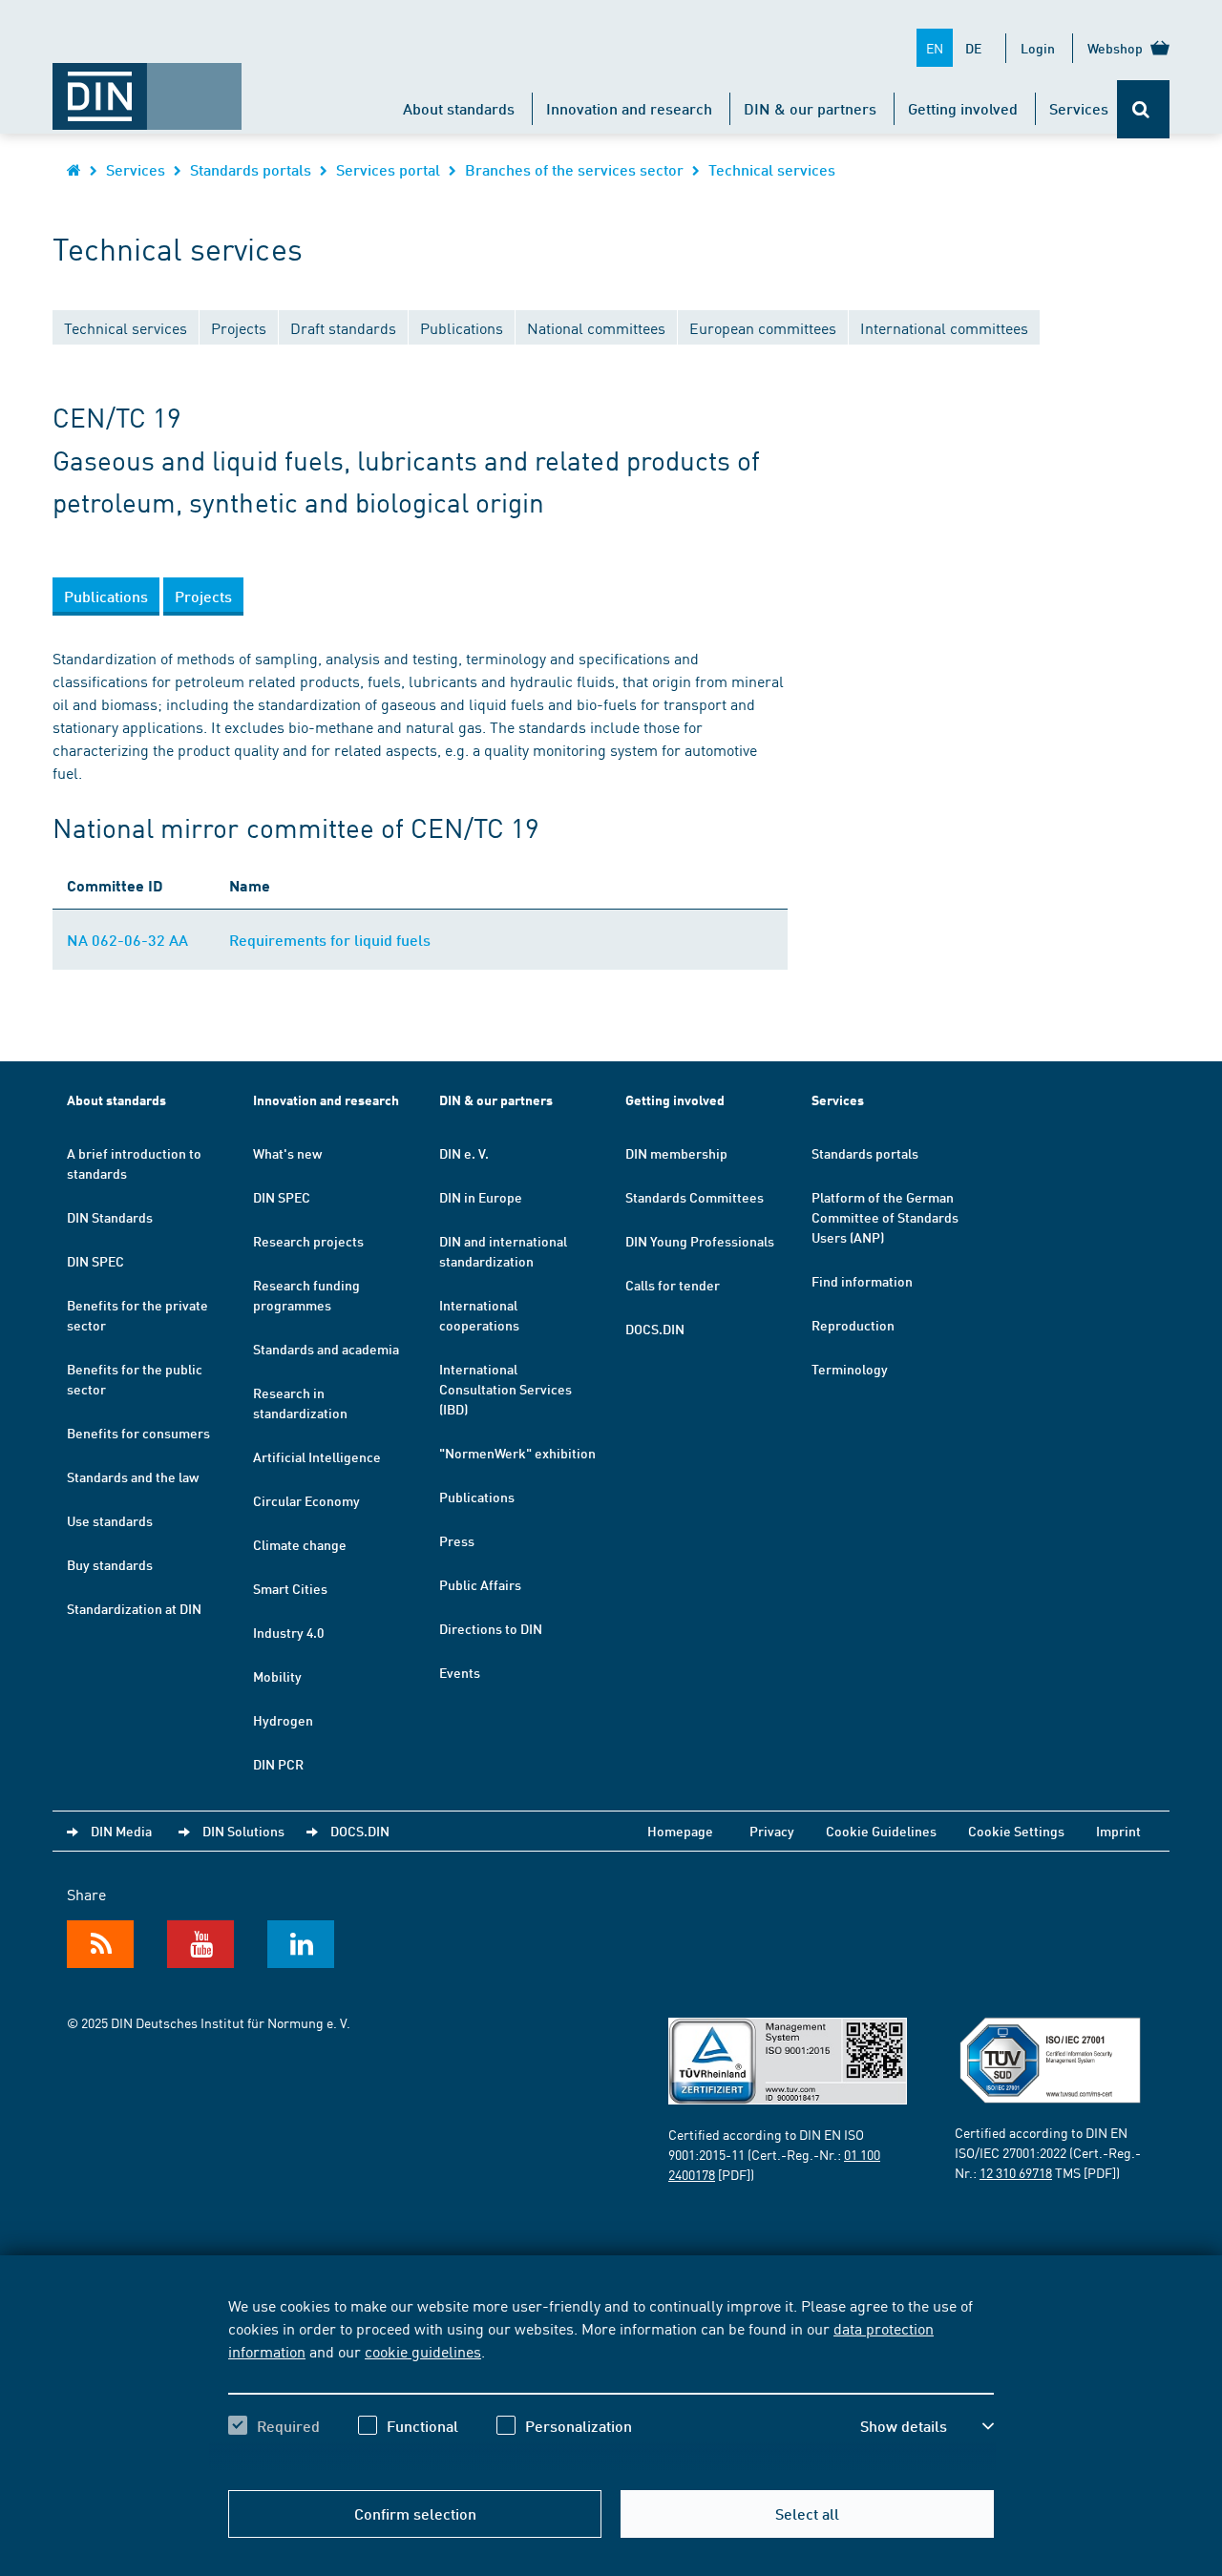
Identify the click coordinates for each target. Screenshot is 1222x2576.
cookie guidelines (423, 2351)
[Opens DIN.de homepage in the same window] (147, 87)
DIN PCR (278, 1764)
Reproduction (853, 1325)
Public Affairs (480, 1584)
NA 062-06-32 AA (127, 940)
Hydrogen (283, 1720)
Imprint (1118, 1831)
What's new (287, 1153)
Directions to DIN (491, 1628)
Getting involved (963, 108)
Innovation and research (629, 108)
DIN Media (121, 1831)
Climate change (300, 1544)
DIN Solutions (243, 1831)
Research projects (308, 1241)
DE (973, 48)
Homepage (680, 1831)
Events (460, 1672)
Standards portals (251, 169)
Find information (862, 1281)
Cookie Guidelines (881, 1831)
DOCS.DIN (655, 1329)
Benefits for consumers (138, 1433)
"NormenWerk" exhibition (517, 1453)
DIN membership (676, 1153)
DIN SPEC (95, 1261)
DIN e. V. (464, 1153)
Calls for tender (673, 1285)
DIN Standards (110, 1217)
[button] (927, 2426)
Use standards (110, 1520)
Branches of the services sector (574, 169)
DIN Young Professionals (700, 1241)
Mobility (277, 1676)
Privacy (772, 1831)
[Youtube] (200, 1944)
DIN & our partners (810, 108)
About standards (459, 108)
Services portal (388, 169)
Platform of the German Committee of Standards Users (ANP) (885, 1217)
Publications (477, 1497)
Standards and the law (133, 1476)
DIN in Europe (481, 1197)
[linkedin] (301, 1944)
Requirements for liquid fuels (330, 940)
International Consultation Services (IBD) (506, 1389)
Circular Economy (306, 1500)
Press (457, 1540)
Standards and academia (326, 1349)
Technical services (772, 169)
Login (1038, 48)
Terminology (850, 1369)
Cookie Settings (1016, 1831)
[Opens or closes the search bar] (1143, 109)
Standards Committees (695, 1197)
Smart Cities (290, 1588)
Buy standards (110, 1564)
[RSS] (100, 1944)
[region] (611, 2382)
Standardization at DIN (134, 1608)
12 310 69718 (1016, 2172)
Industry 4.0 (288, 1632)
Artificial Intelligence (317, 1456)
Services (1079, 108)
